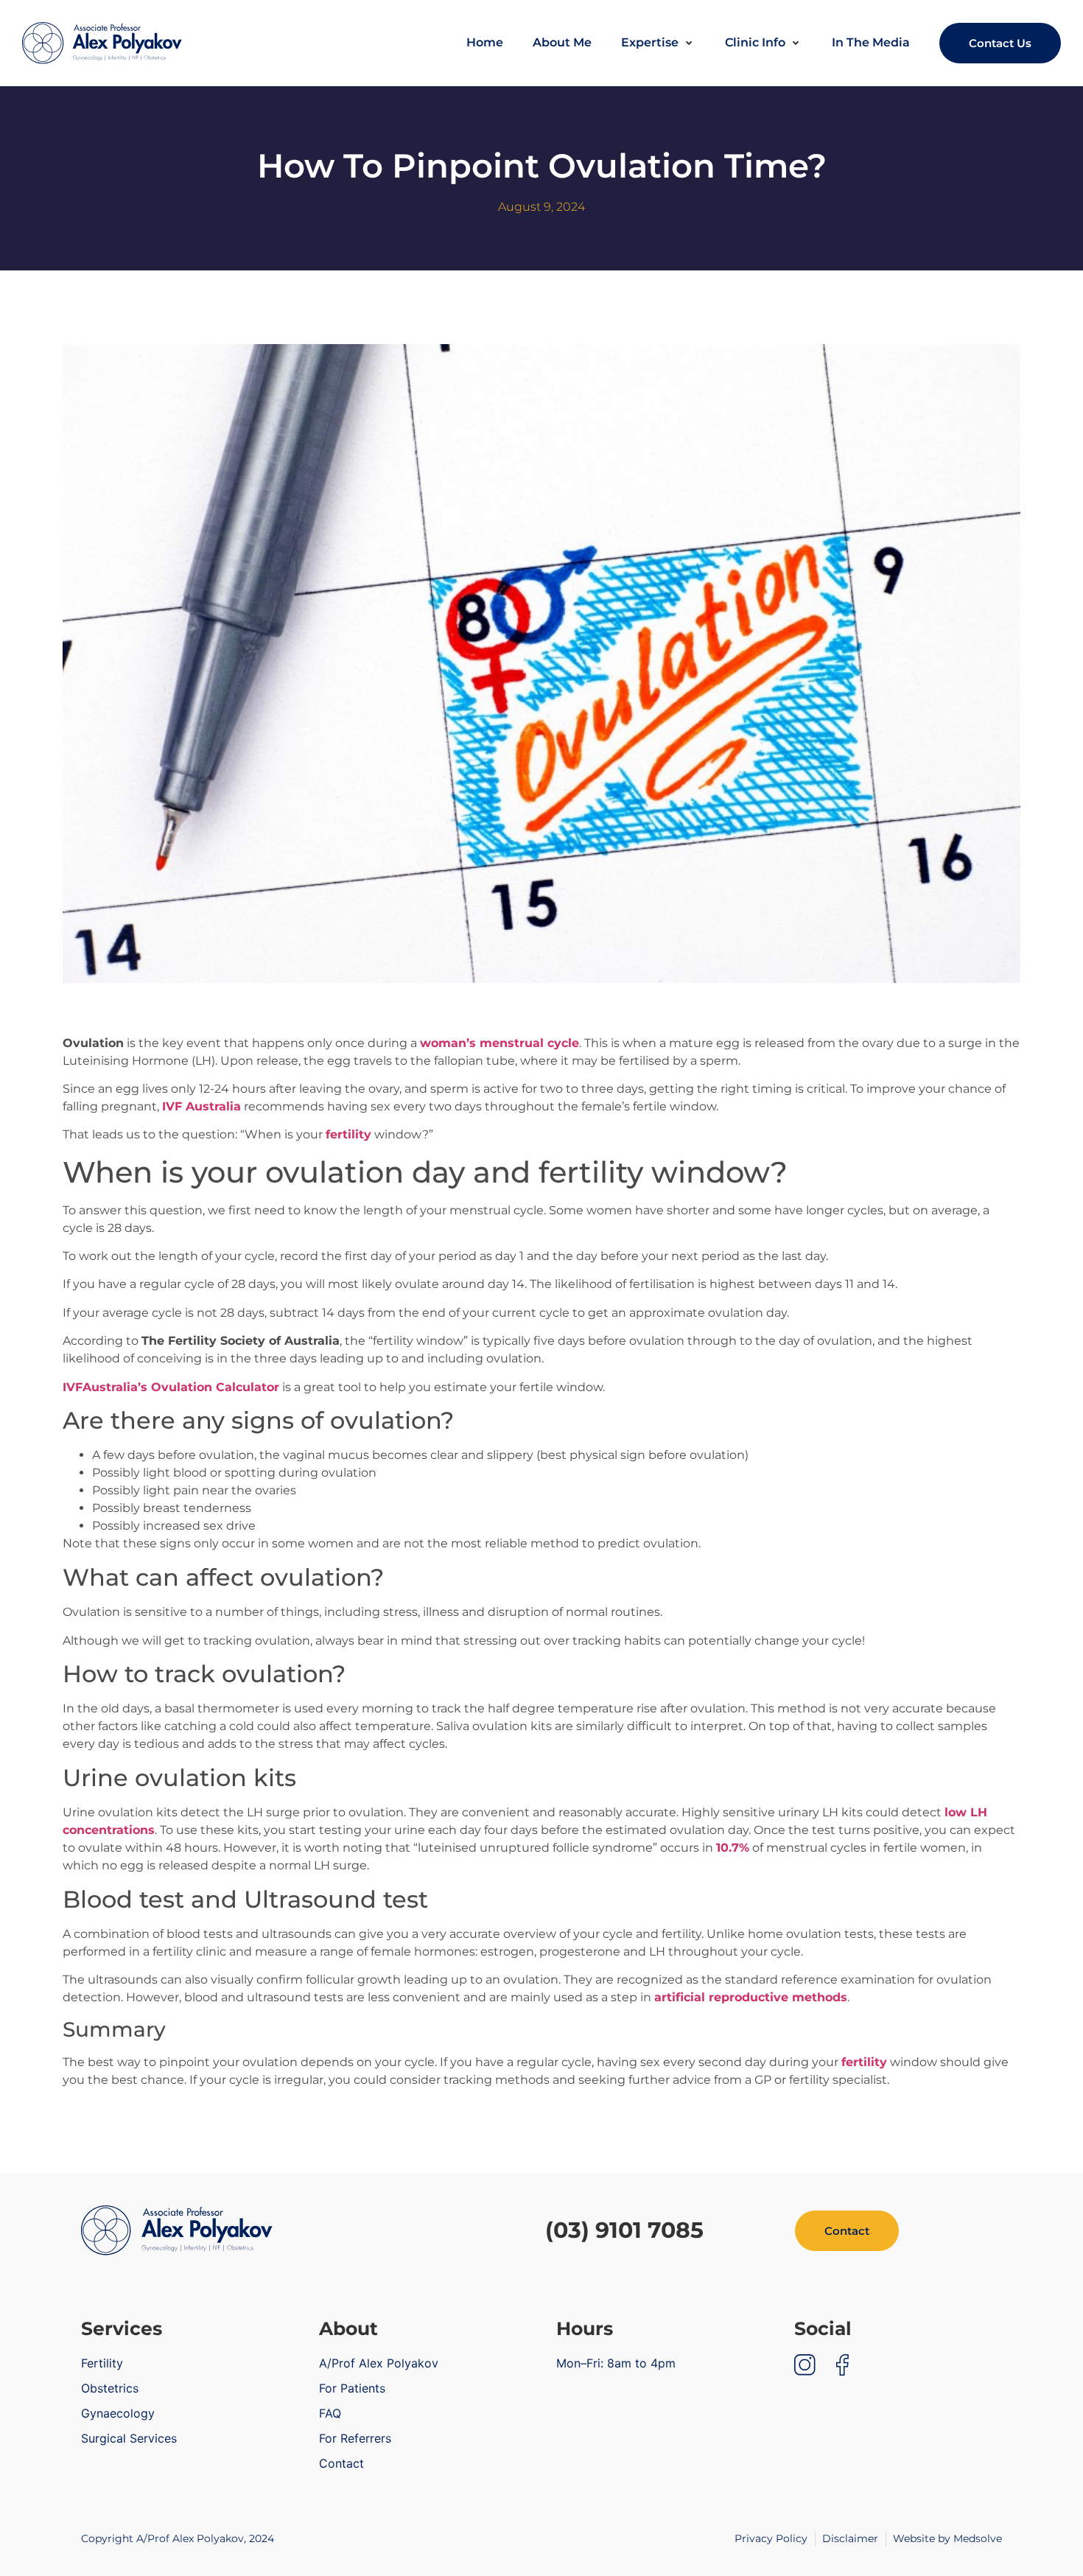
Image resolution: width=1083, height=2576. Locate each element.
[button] (658, 43)
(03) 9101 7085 (624, 2230)
